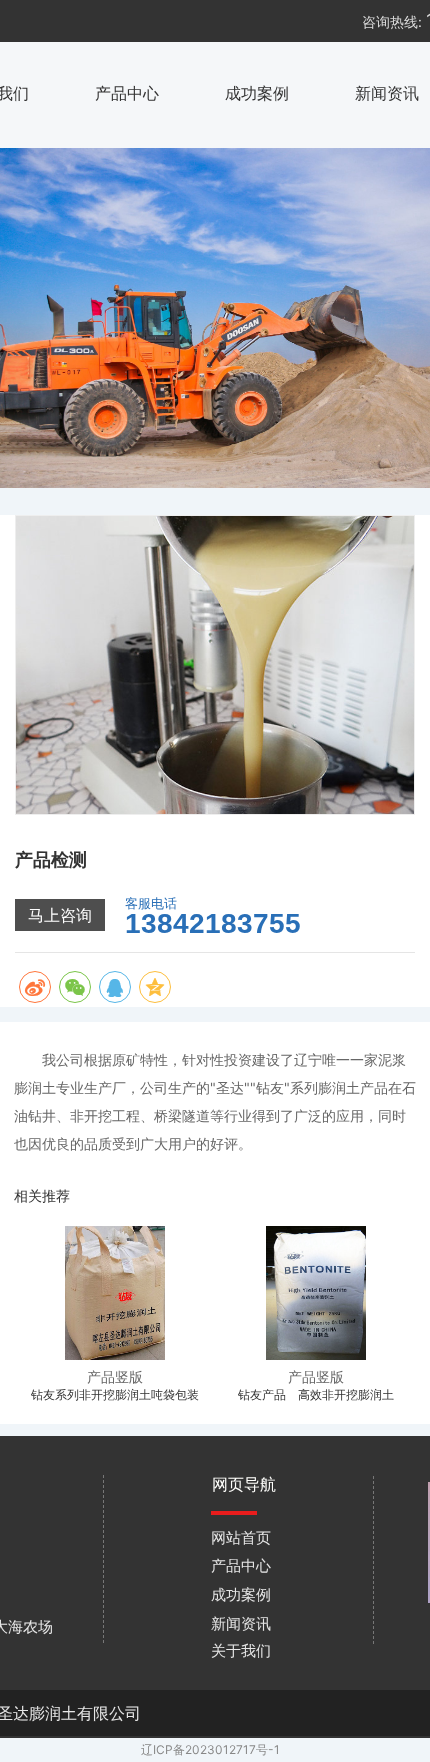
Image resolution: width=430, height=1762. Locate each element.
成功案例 (257, 93)
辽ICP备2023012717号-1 (210, 1749)
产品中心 (127, 93)
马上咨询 (60, 915)
